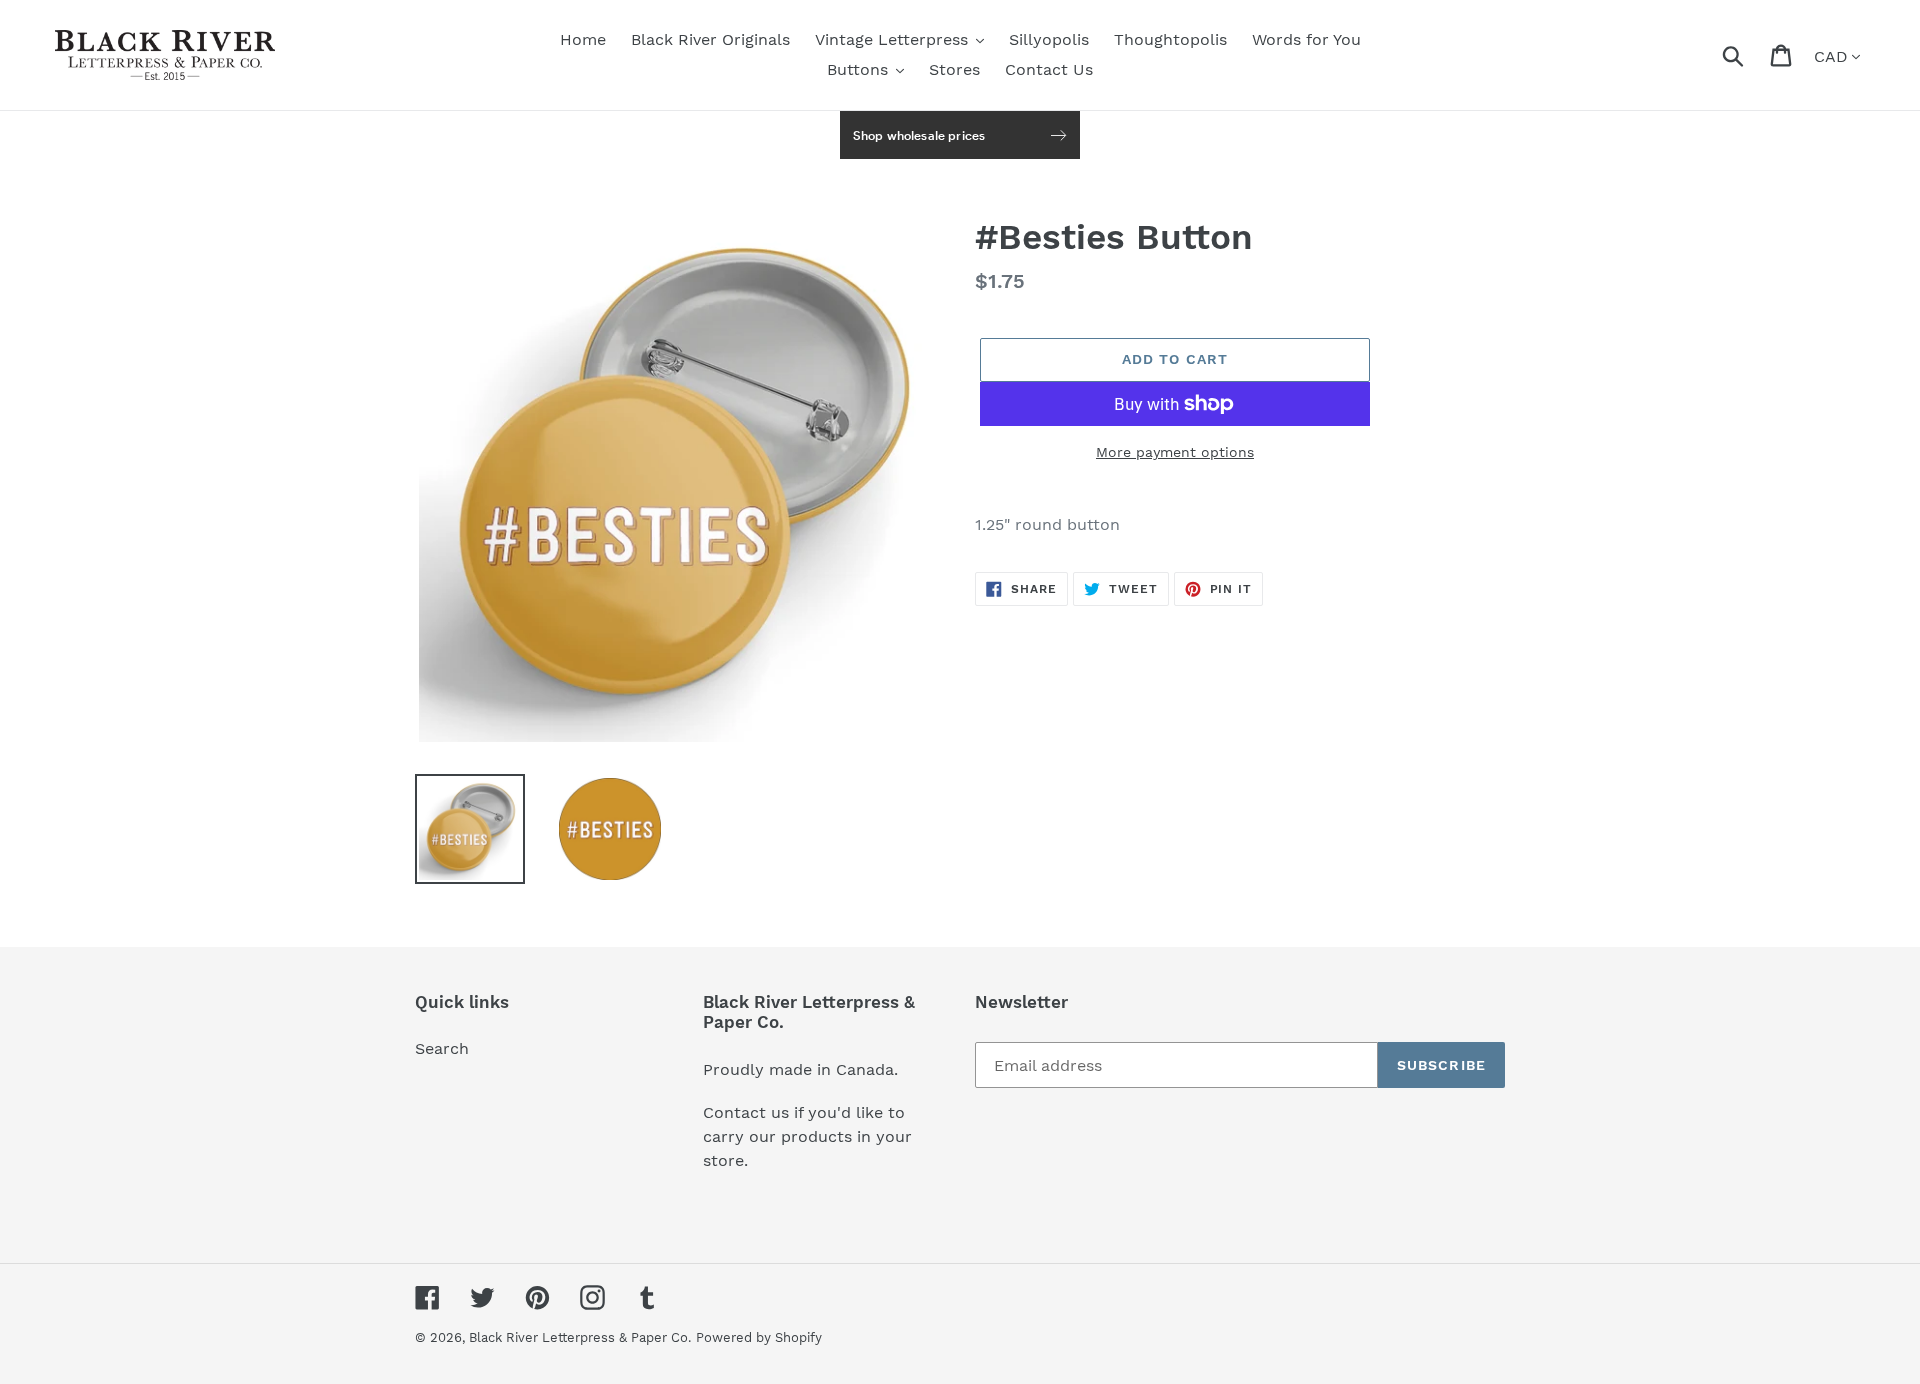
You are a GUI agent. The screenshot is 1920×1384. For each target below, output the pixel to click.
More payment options (1175, 452)
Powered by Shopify (759, 1337)
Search (442, 1048)
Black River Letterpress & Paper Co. (580, 1337)
